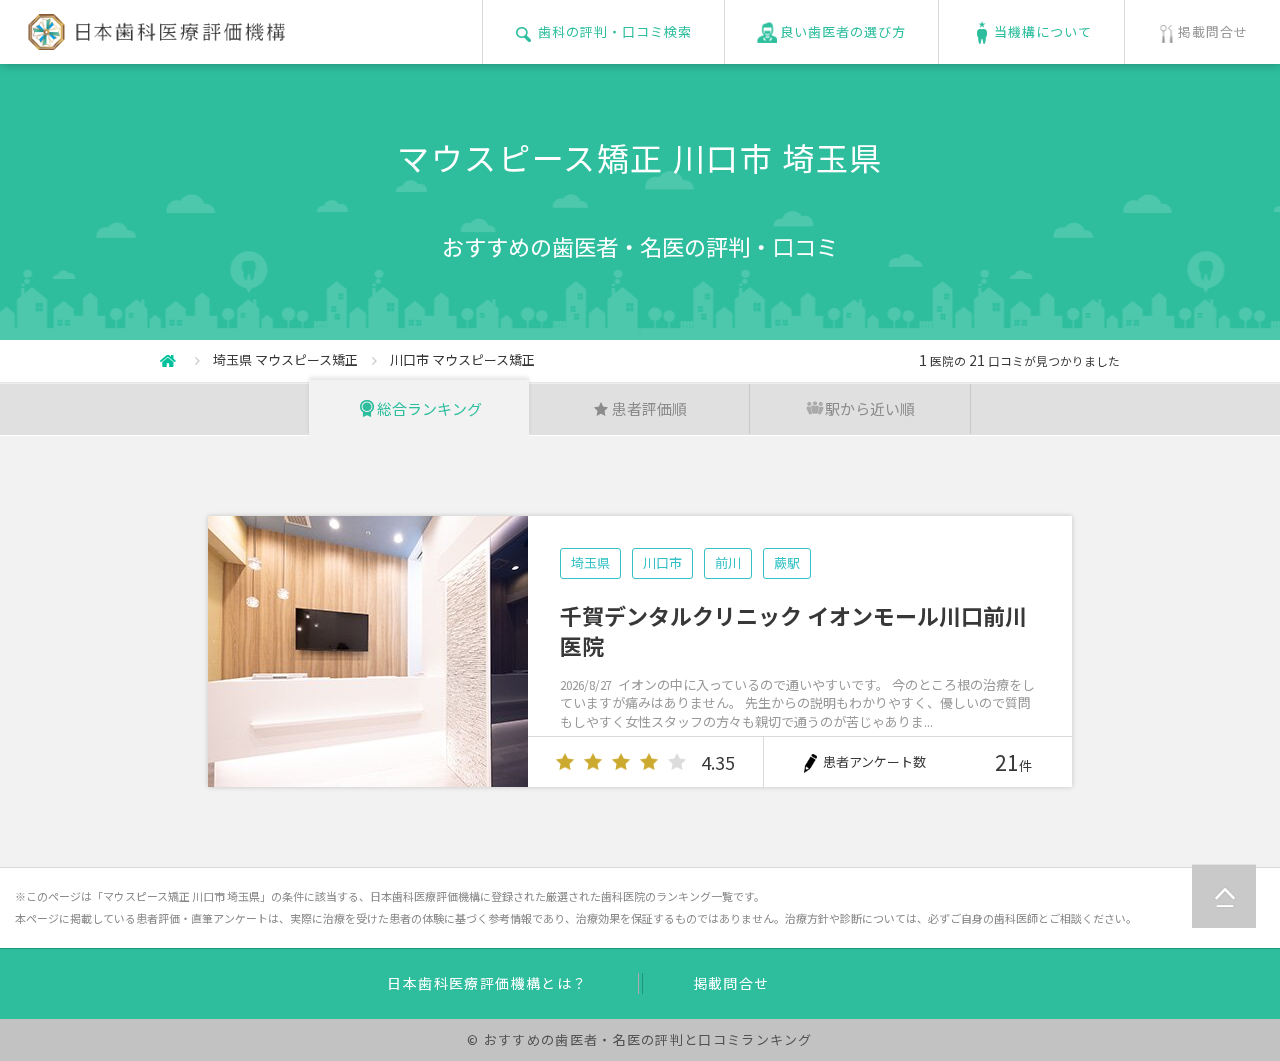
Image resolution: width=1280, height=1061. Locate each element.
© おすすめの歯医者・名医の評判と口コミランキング (640, 1039)
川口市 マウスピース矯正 (462, 359)
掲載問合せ (731, 983)
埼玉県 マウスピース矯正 (285, 359)
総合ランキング (429, 408)
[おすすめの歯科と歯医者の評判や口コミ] (152, 38)
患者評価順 (649, 408)
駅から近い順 (870, 408)
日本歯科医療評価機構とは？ (487, 983)
